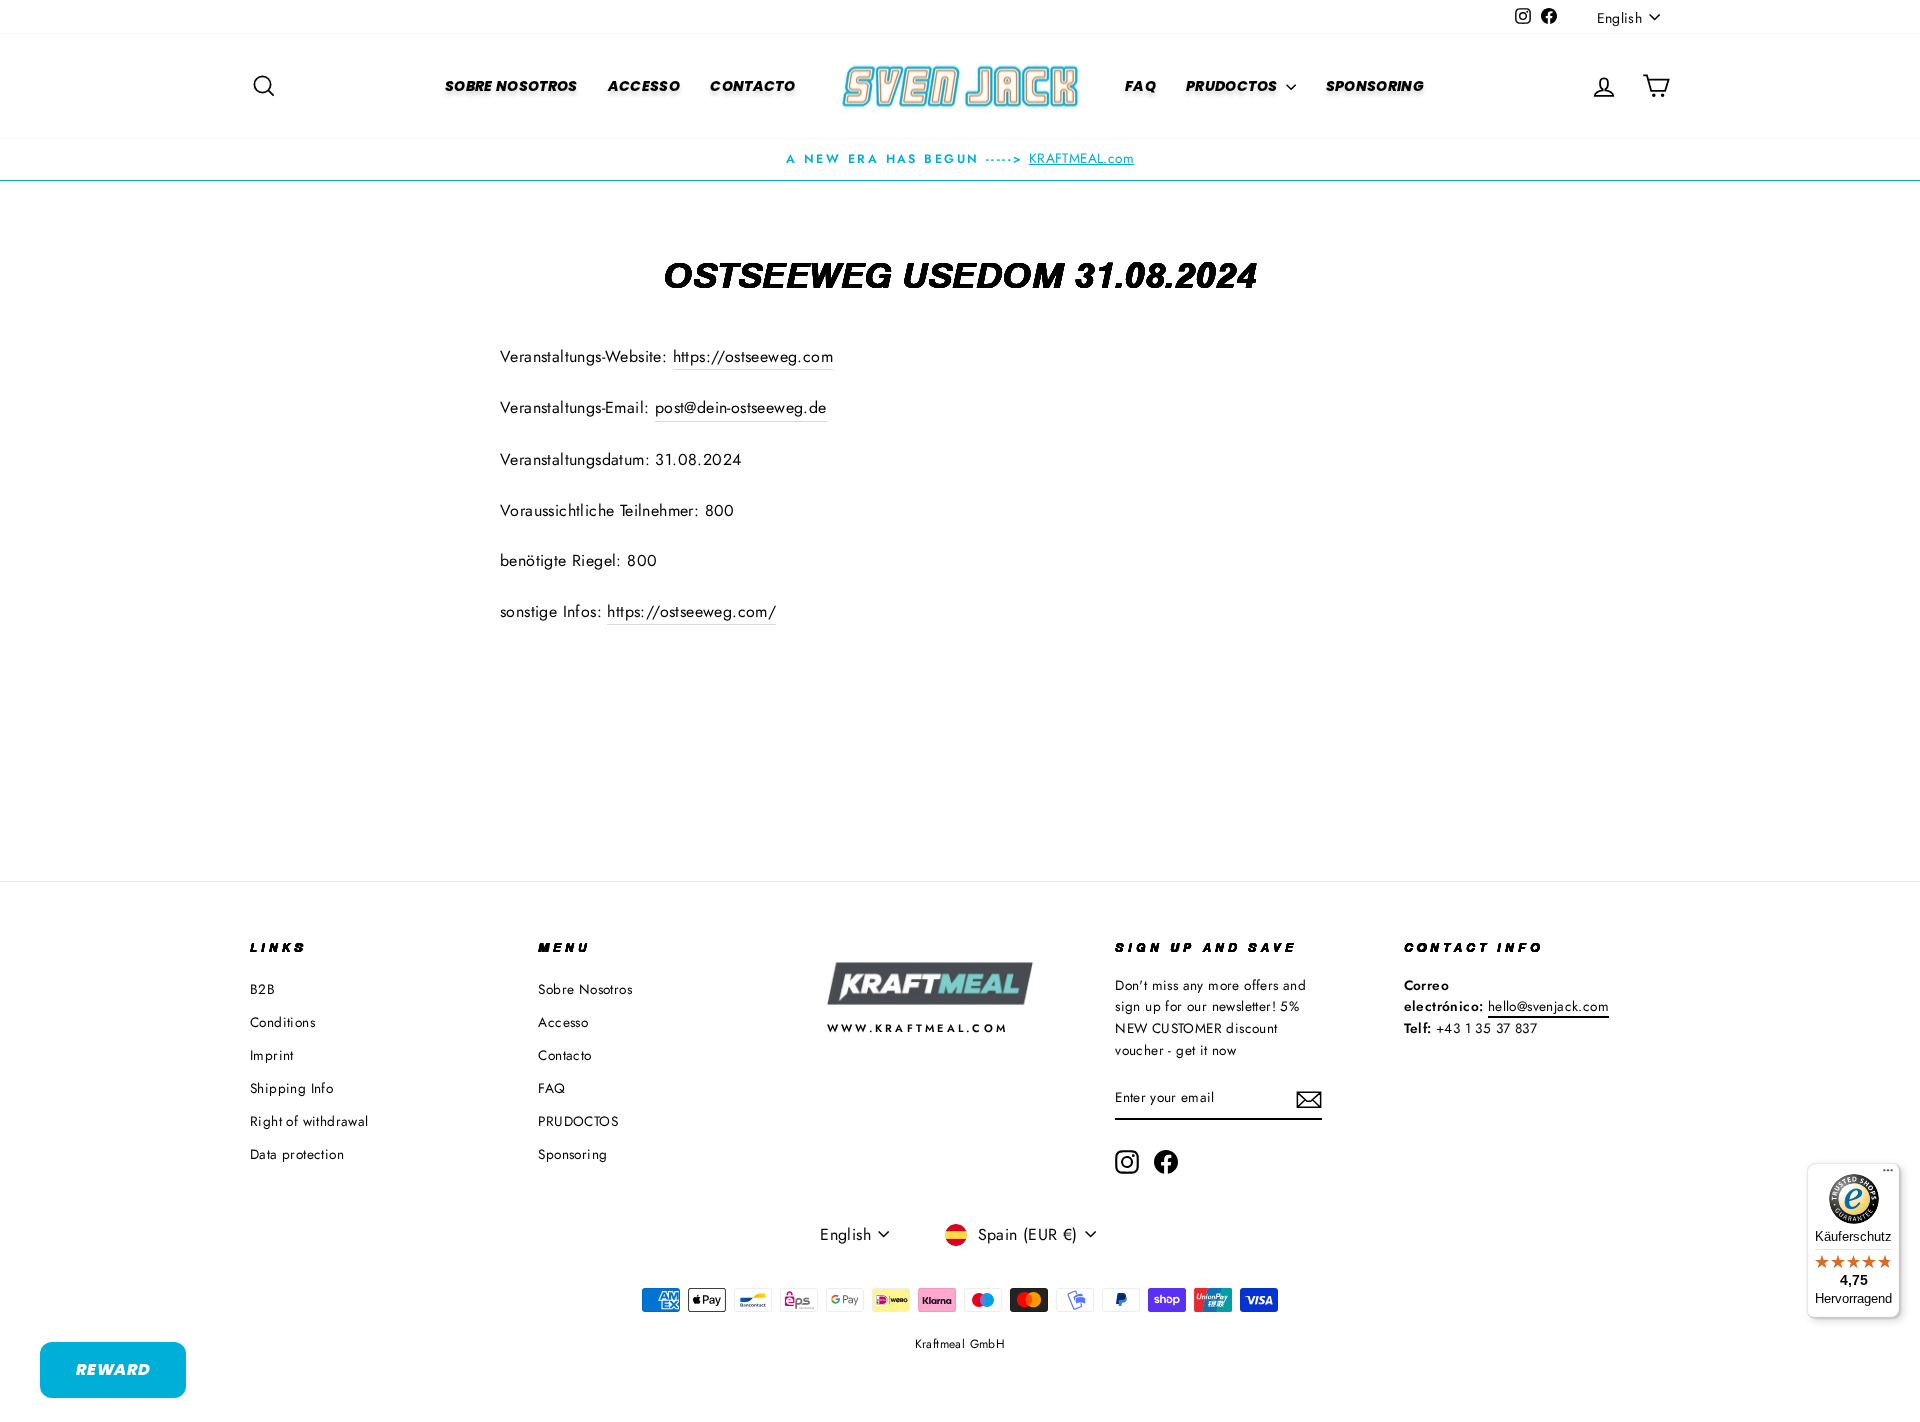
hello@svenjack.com (1548, 1006)
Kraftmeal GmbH (960, 1344)
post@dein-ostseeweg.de (741, 407)
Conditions (282, 1022)
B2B (262, 989)
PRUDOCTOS (1233, 86)
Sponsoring (1375, 86)
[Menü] (1888, 1175)
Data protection (297, 1154)
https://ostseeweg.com (753, 356)
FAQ (1140, 86)
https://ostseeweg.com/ (691, 611)
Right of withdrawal (309, 1121)
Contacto (752, 86)
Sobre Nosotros (511, 86)
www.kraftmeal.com (918, 1028)
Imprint (272, 1055)
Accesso (644, 86)
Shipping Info (291, 1088)
